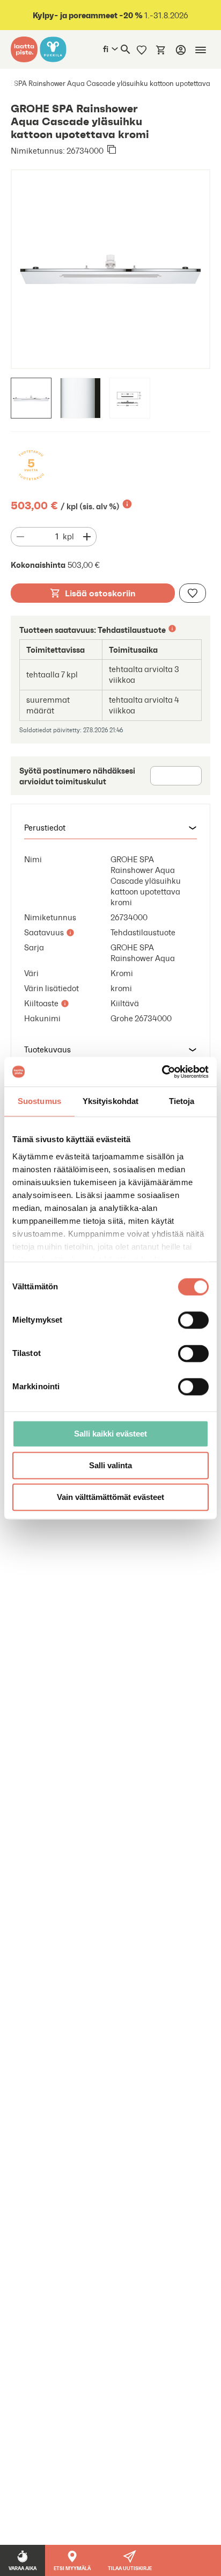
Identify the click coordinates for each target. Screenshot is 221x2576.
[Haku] (126, 49)
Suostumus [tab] (39, 1101)
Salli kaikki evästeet (110, 1434)
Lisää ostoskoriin (100, 593)
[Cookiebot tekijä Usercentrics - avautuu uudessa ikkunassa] (162, 1072)
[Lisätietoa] (127, 504)
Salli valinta (110, 1465)
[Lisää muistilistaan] (193, 593)
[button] (110, 828)
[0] (161, 49)
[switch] (193, 1320)
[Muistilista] (142, 49)
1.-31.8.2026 (110, 15)
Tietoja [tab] (182, 1101)
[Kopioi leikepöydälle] (112, 150)
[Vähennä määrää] (20, 537)
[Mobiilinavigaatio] (201, 50)
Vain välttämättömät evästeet (110, 1497)
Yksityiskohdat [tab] (110, 1101)
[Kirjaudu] (181, 50)
